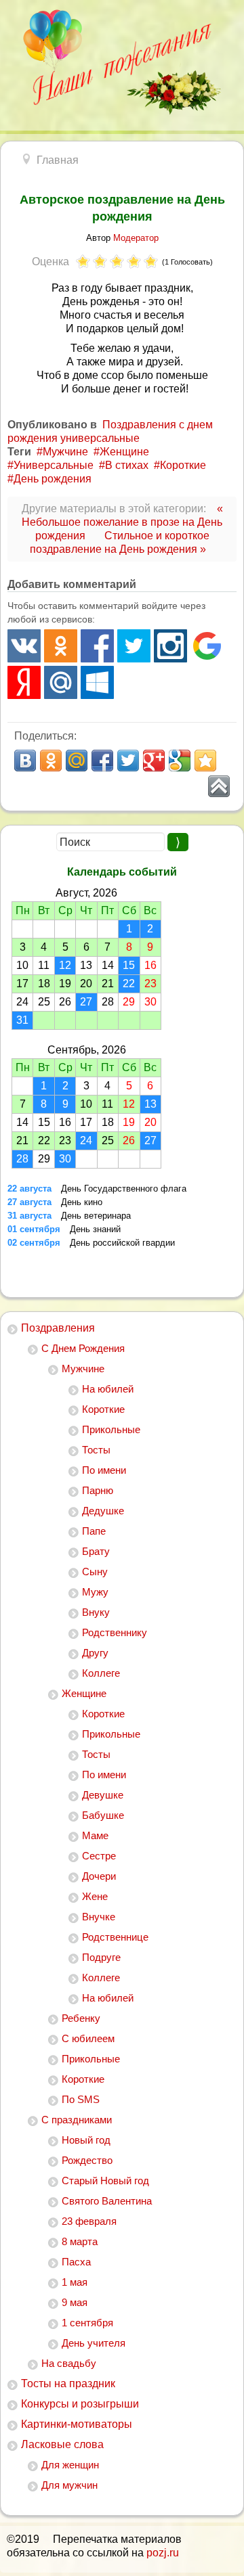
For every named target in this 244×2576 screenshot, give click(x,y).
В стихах (127, 465)
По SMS (81, 2099)
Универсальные (54, 465)
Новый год (86, 2140)
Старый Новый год (105, 2180)
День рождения (53, 479)
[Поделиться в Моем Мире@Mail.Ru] (77, 761)
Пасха (76, 2262)
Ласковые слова (62, 2444)
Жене (95, 1896)
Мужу (95, 1592)
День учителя (94, 2343)
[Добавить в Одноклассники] (51, 761)
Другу (95, 1653)
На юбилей (108, 1389)
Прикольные (111, 1429)
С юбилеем (88, 2038)
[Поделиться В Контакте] (25, 761)
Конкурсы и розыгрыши (80, 2404)
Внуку (96, 1612)
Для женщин (70, 2465)
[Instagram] (170, 646)
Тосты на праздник (68, 2383)
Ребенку (81, 2018)
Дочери (99, 1876)
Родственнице (115, 1937)
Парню (98, 1490)
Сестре (99, 1856)
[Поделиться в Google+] (154, 761)
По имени (104, 1470)
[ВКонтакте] (24, 646)
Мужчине (83, 1369)
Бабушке (103, 1815)
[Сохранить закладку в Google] (180, 761)
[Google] (207, 646)
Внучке (99, 1917)
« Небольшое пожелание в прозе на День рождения (122, 522)
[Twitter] (134, 646)
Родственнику (115, 1632)
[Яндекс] (24, 682)
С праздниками (77, 2120)
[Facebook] (97, 646)
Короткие (103, 1409)
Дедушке (103, 1511)
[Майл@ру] (61, 682)
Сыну (95, 1572)
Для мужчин (69, 2485)
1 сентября (87, 2323)
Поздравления (58, 1328)
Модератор (136, 238)
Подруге (101, 1957)
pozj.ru (163, 2553)
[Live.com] (97, 682)
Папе (94, 1531)
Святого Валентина (107, 2201)
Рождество (87, 2160)
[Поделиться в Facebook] (102, 761)
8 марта (80, 2241)
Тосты (96, 1450)
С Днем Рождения (83, 1348)
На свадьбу (69, 2363)
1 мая (75, 2282)
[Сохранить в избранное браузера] (205, 761)
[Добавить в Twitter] (128, 761)
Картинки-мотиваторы (77, 2424)
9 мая (75, 2302)
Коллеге (101, 1673)
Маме (95, 1835)
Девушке (103, 1795)
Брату (96, 1551)
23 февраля (89, 2221)
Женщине (84, 1693)
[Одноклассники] (61, 646)
